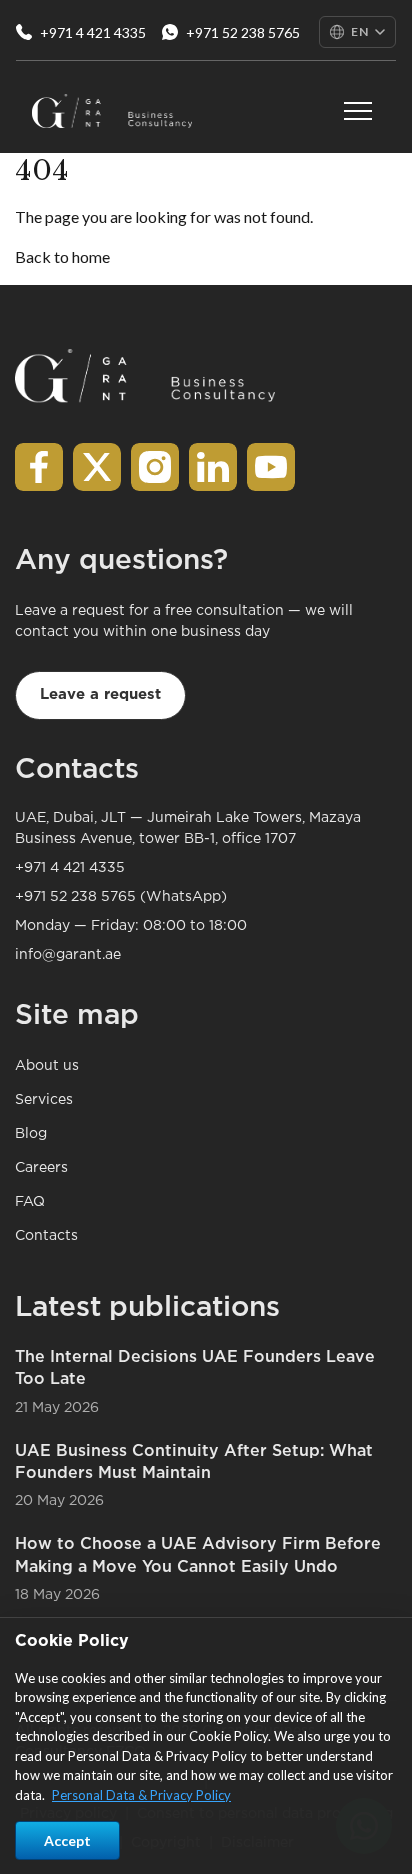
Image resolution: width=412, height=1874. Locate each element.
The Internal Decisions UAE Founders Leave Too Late (195, 1368)
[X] (97, 467)
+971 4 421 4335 (93, 32)
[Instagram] (155, 467)
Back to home (62, 256)
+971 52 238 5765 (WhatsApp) (121, 897)
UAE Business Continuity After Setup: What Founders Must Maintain (194, 1462)
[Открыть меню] (358, 111)
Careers (41, 1168)
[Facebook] (39, 467)
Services (44, 1100)
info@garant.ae (68, 955)
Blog (31, 1134)
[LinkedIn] (213, 467)
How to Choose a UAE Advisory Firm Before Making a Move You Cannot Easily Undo (198, 1555)
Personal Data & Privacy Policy (141, 1795)
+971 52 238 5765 (243, 32)
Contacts (46, 1236)
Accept (67, 1840)
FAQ (30, 1202)
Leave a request (100, 694)
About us (47, 1066)
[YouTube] (271, 467)
